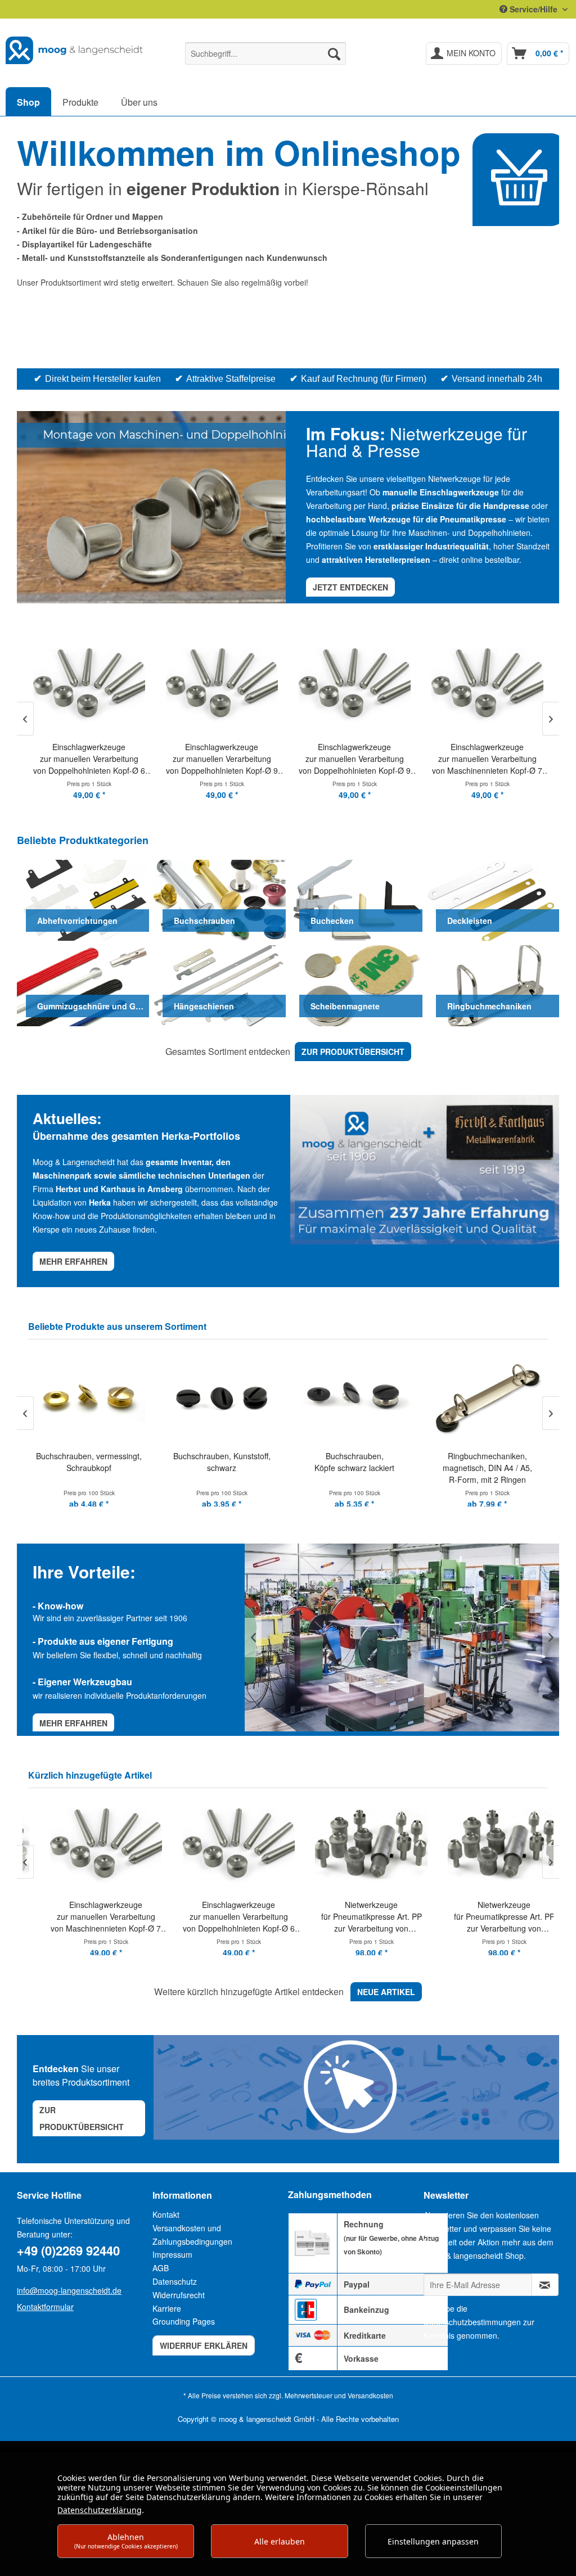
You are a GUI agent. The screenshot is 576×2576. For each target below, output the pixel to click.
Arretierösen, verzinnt (487, 1456)
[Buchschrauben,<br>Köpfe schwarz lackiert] (222, 1397)
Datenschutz (175, 2281)
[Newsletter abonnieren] (545, 2285)
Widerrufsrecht (179, 2295)
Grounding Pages (184, 2321)
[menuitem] (266, 53)
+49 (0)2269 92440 (68, 2250)
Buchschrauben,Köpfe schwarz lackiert (222, 1462)
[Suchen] (334, 53)
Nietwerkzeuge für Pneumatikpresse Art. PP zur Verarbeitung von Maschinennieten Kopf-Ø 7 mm (355, 1917)
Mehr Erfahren (73, 1723)
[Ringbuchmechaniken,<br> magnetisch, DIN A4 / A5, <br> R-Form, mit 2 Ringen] (354, 1397)
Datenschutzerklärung (100, 2510)
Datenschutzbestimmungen (472, 2322)
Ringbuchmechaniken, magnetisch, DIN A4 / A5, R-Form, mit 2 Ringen (355, 1468)
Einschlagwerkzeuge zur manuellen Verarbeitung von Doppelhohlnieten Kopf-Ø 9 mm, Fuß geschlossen (222, 759)
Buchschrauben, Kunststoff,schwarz (89, 1462)
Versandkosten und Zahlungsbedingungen (192, 2235)
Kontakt (166, 2214)
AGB (161, 2268)
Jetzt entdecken (350, 587)
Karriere (167, 2308)
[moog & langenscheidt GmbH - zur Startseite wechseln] (74, 51)
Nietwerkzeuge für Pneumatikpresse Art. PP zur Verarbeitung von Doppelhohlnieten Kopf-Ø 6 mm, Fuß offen (487, 1917)
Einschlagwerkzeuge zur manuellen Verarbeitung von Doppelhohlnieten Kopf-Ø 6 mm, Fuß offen (222, 1917)
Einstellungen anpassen (433, 2541)
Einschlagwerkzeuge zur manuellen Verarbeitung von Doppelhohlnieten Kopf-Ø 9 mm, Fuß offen (89, 759)
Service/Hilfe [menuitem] (534, 9)
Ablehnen (126, 2541)
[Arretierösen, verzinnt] (487, 1397)
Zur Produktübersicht (82, 2118)
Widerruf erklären (204, 2345)
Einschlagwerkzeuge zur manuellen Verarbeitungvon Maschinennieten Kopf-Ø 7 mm (89, 1917)
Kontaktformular (45, 2307)
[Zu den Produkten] (519, 180)
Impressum (172, 2254)
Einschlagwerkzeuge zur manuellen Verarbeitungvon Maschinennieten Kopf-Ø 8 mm (487, 759)
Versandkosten (370, 2395)
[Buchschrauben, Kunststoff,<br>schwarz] (89, 1397)
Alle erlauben (280, 2541)
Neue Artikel (386, 1992)
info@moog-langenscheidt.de (69, 2290)
